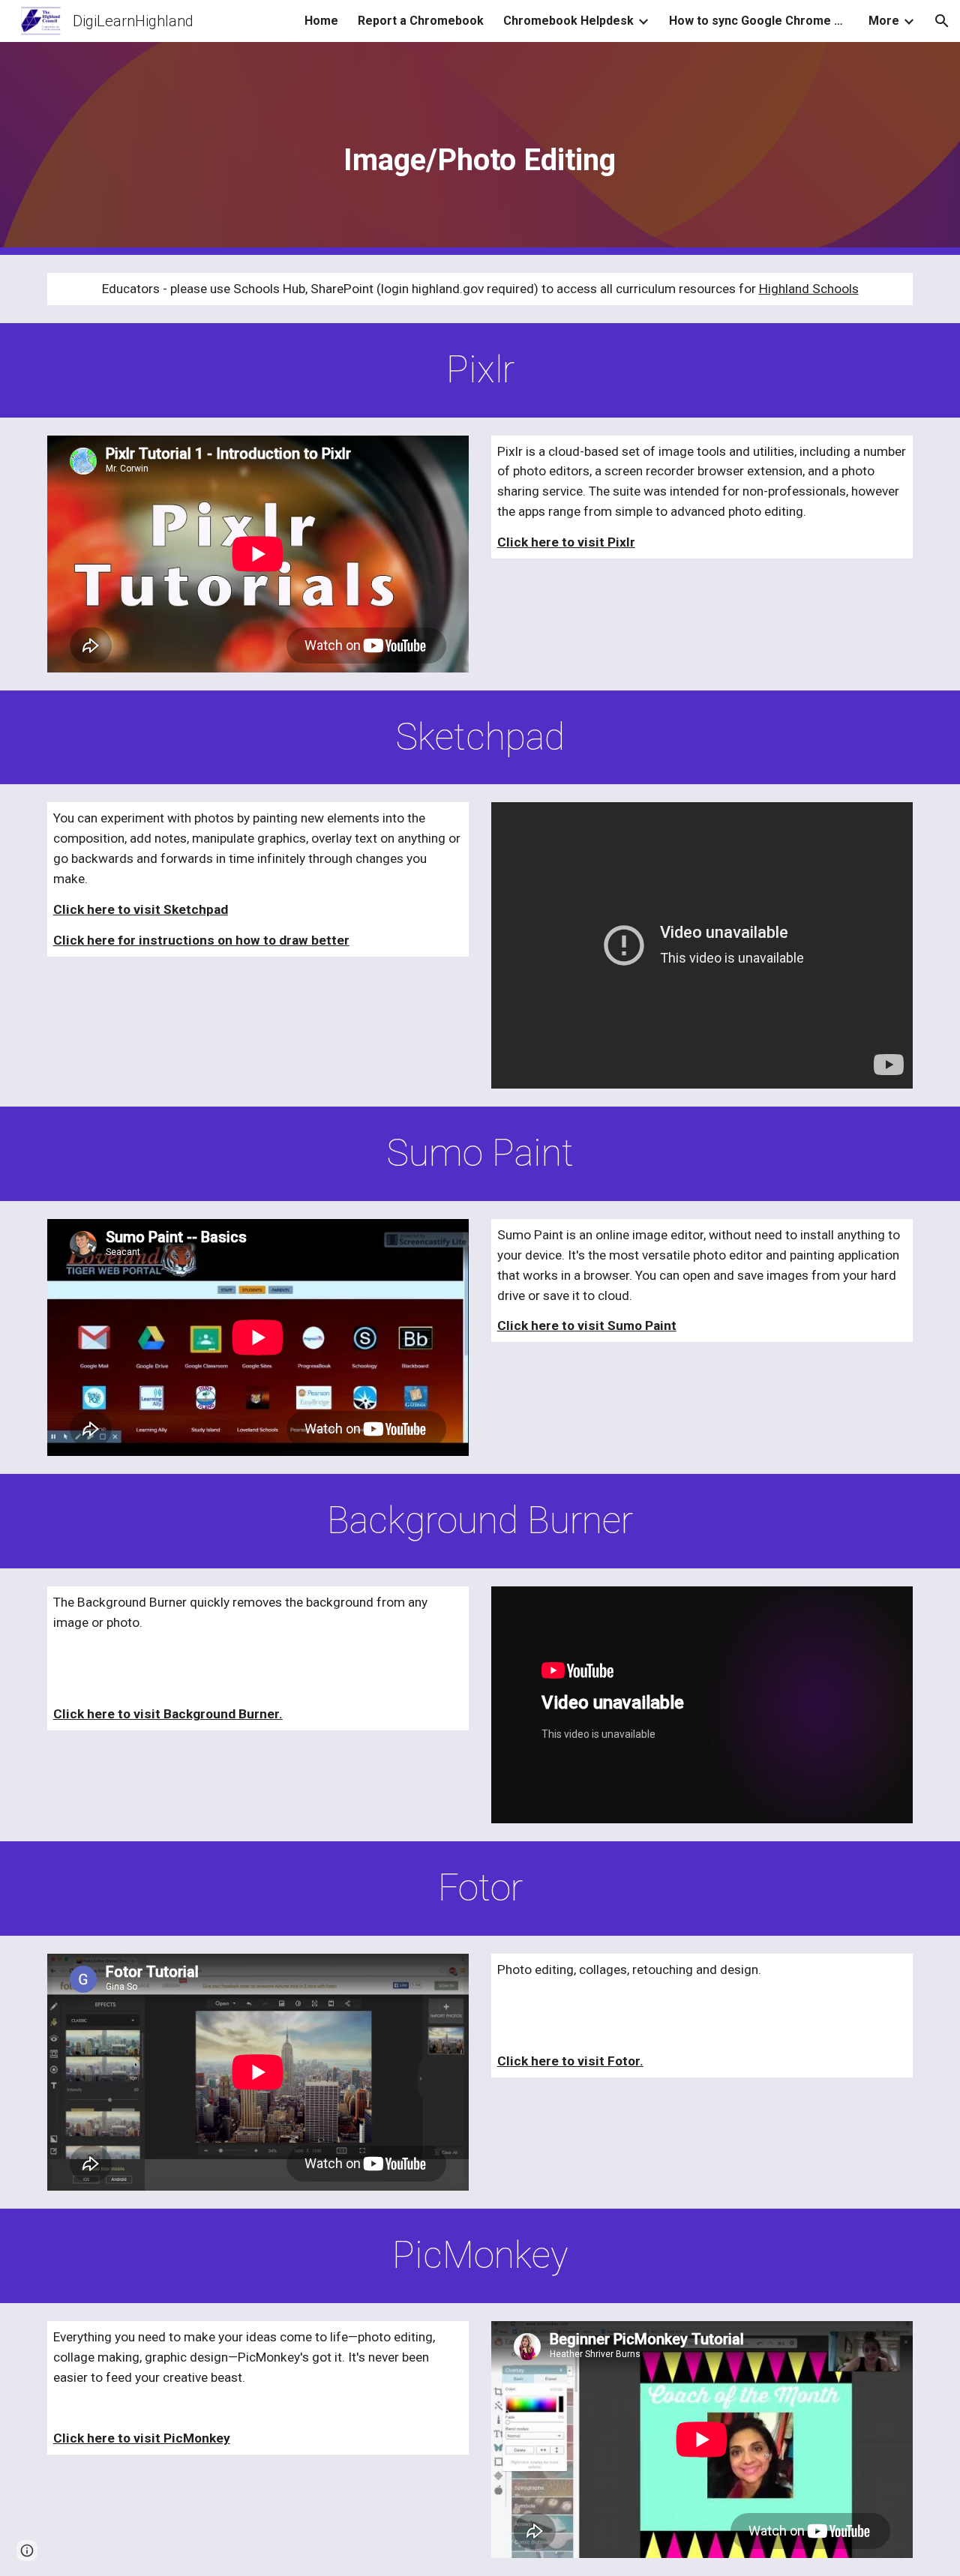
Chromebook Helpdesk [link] (568, 21)
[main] (480, 149)
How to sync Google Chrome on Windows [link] (759, 21)
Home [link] (321, 21)
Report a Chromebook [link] (421, 21)
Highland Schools (809, 289)
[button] (942, 21)
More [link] (884, 21)
